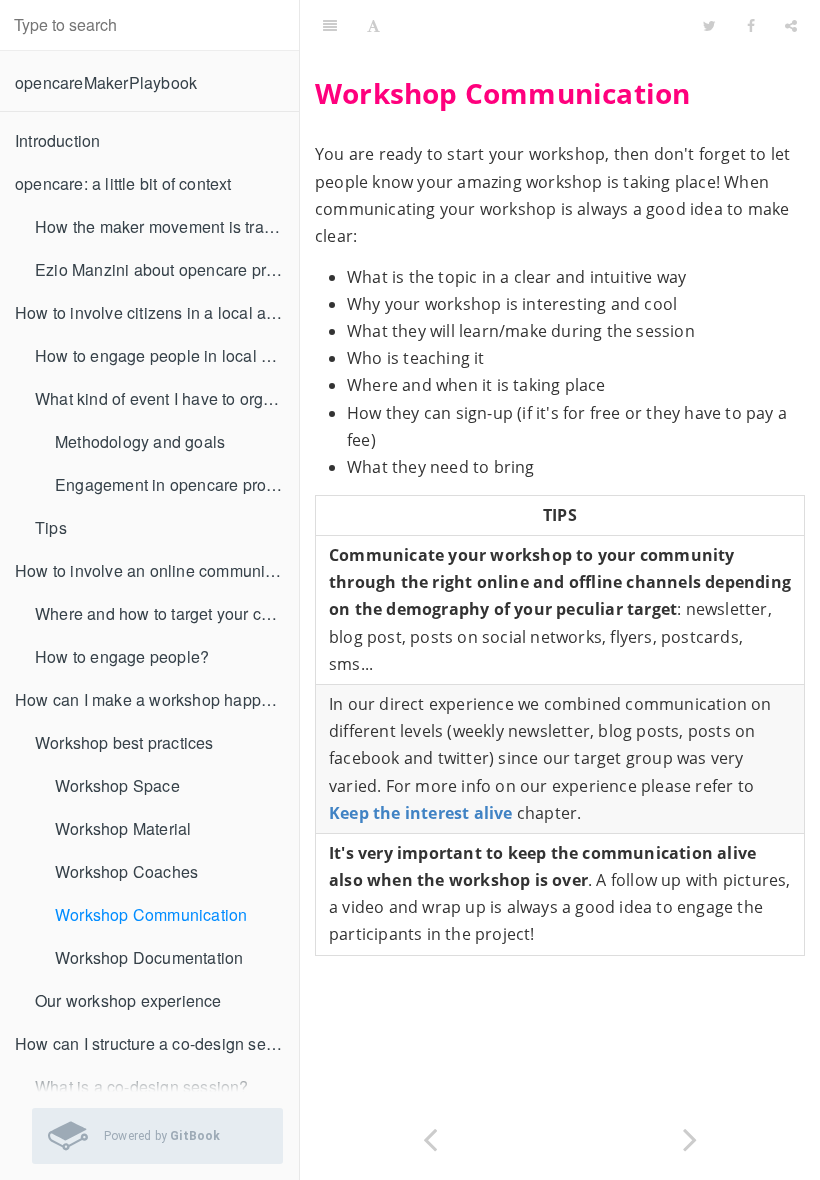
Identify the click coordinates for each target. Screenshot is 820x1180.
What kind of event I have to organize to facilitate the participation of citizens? (167, 398)
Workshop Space (117, 785)
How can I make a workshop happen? (152, 699)
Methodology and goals (140, 441)
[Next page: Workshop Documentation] (690, 1137)
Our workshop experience (128, 1000)
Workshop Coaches (126, 871)
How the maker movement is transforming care (167, 226)
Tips (51, 527)
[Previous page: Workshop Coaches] (430, 1137)
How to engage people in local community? (167, 355)
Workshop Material (123, 828)
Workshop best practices (124, 742)
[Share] (791, 25)
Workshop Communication (151, 914)
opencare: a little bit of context (123, 183)
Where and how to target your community (167, 613)
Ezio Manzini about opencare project (167, 269)
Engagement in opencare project (173, 484)
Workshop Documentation (149, 957)
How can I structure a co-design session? (157, 1043)
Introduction (57, 140)
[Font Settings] (373, 25)
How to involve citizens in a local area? (157, 312)
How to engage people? (122, 656)
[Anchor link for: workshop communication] (303, 94)
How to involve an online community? (151, 570)
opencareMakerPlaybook (106, 82)
